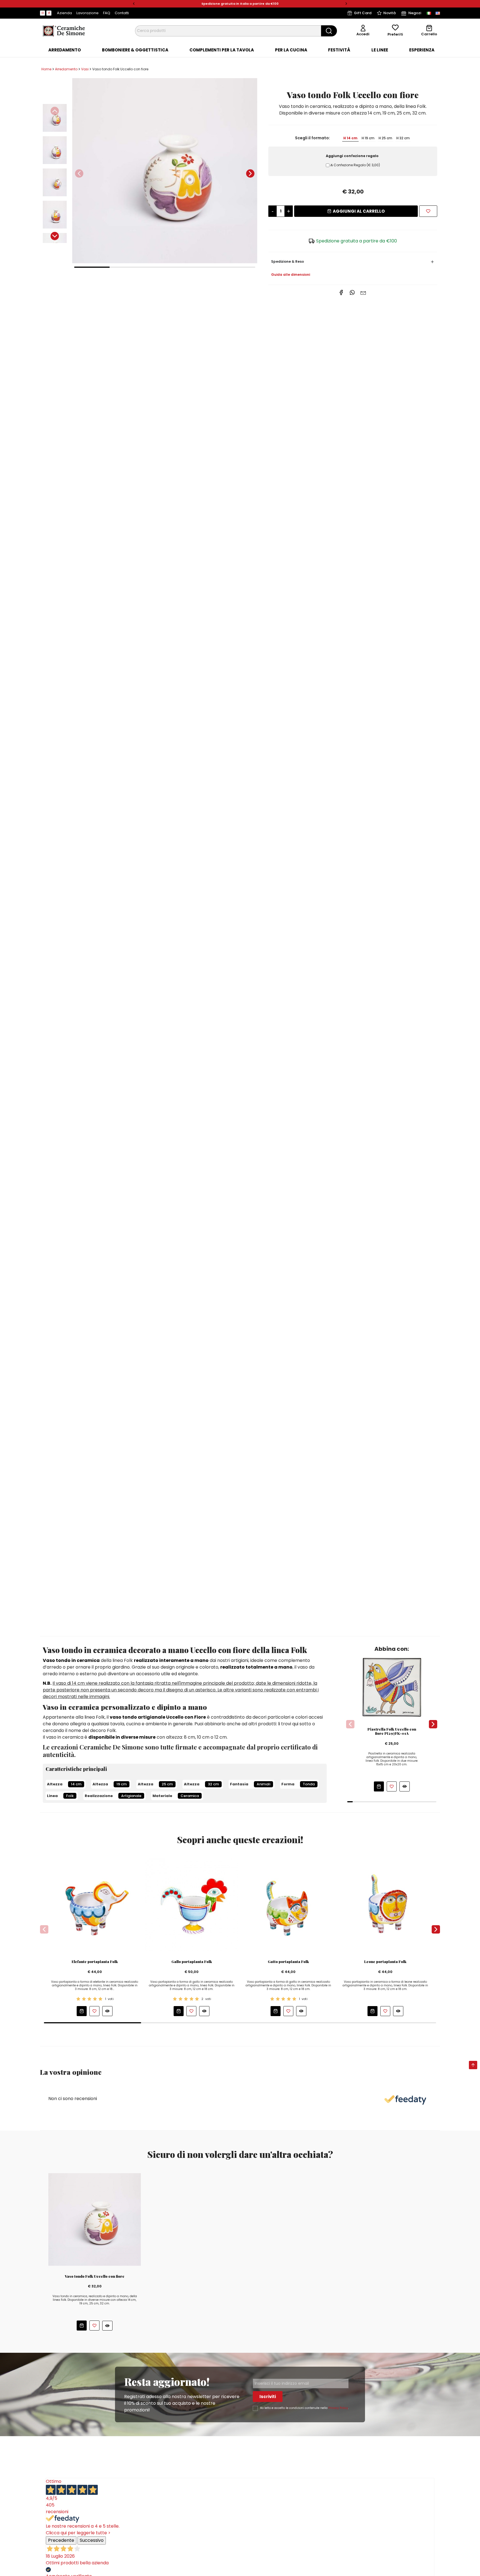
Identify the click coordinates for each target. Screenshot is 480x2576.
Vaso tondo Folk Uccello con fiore (95, 2276)
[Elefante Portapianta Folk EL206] (95, 1904)
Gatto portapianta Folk (288, 1962)
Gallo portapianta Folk (192, 1962)
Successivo (92, 2540)
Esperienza (422, 50)
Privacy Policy (338, 2408)
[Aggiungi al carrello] (379, 1786)
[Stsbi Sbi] (42, 13)
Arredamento (65, 50)
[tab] (65, 50)
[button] (134, 4)
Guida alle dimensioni (291, 275)
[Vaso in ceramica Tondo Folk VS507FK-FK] (95, 2219)
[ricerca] (329, 31)
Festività (339, 50)
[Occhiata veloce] (405, 1786)
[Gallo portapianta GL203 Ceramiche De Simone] (192, 1904)
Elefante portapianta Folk (95, 1962)
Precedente (61, 2540)
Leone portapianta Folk (385, 1962)
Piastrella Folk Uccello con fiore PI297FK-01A (392, 1731)
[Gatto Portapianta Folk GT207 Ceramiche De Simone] (289, 1904)
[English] (438, 13)
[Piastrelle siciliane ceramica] (392, 1687)
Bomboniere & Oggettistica (135, 50)
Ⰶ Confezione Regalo (355, 165)
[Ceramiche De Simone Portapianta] (385, 1904)
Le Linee (380, 50)
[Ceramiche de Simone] (64, 30)
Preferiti (395, 34)
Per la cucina (291, 50)
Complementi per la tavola (222, 50)
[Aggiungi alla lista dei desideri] (428, 211)
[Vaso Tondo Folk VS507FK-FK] (165, 171)
